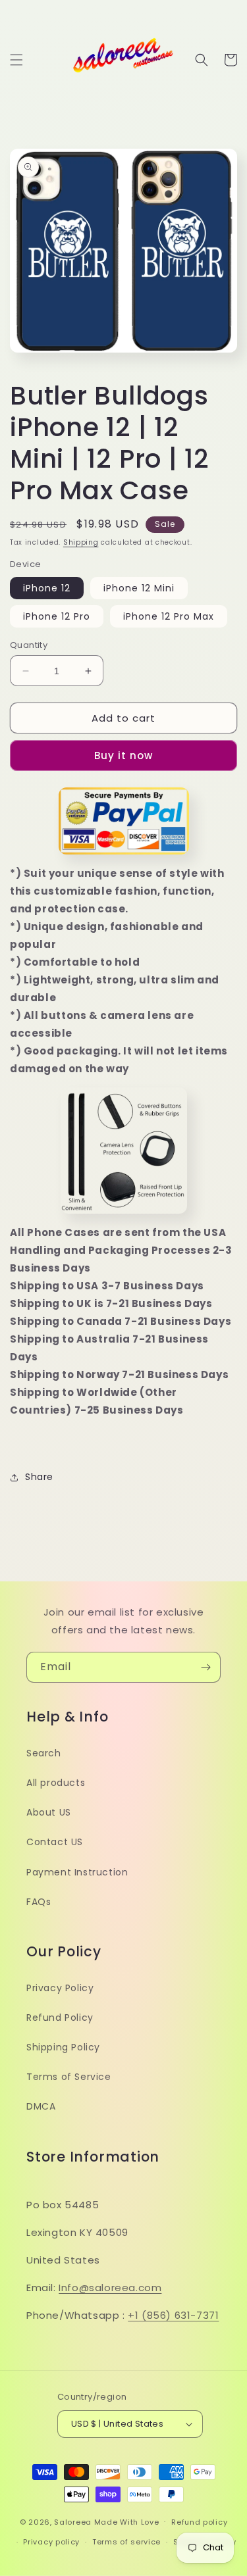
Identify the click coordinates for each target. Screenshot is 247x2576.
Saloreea (73, 2521)
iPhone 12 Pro (57, 616)
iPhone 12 (47, 588)
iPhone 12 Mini (139, 588)
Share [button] (39, 1477)
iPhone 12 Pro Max (169, 616)
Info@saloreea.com (110, 2288)
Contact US (55, 1842)
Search (44, 1753)
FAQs (39, 1902)
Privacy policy (51, 2542)
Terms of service (126, 2542)
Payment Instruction (77, 1872)
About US (49, 1812)
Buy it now (123, 755)
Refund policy (199, 2522)
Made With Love (127, 2521)
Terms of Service (69, 2077)
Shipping (81, 542)
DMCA (41, 2106)
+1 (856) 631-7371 (173, 2315)
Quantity (29, 645)
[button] (16, 60)
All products (56, 1783)
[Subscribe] (206, 1667)
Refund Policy (60, 2018)
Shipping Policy (63, 2047)
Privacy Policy (60, 1988)
